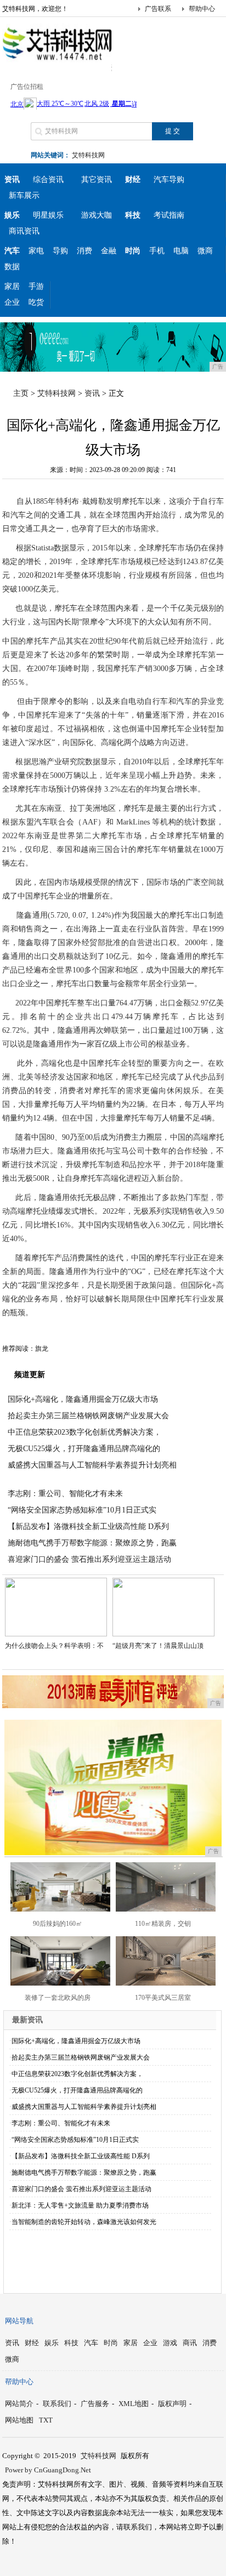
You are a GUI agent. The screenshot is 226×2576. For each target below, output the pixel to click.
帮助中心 (202, 9)
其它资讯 (97, 180)
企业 (12, 302)
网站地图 (19, 2420)
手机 (157, 251)
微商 (205, 251)
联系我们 (57, 2404)
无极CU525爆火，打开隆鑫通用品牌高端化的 (84, 1449)
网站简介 (19, 2404)
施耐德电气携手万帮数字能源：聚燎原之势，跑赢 (92, 1543)
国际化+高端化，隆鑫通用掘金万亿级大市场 (83, 1399)
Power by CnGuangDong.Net (48, 2470)
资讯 (92, 393)
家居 (12, 286)
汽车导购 (169, 180)
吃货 (36, 302)
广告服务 (95, 2404)
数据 (12, 267)
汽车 (91, 2343)
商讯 (190, 2343)
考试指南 (169, 215)
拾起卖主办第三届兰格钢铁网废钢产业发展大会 (88, 1416)
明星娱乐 (48, 215)
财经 (32, 2343)
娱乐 (52, 2343)
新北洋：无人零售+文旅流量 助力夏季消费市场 (80, 2205)
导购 (60, 251)
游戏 (170, 2343)
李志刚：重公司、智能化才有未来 (65, 1494)
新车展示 (24, 195)
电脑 (181, 251)
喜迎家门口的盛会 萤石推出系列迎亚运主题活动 (89, 1559)
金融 (109, 251)
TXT (46, 2420)
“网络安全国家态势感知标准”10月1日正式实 (82, 1510)
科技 (71, 2343)
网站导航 (19, 2321)
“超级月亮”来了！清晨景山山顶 (158, 1646)
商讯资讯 (24, 231)
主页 (21, 393)
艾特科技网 (88, 155)
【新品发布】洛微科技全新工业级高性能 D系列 (88, 1526)
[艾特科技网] (57, 62)
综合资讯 (48, 180)
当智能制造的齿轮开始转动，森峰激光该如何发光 (84, 2222)
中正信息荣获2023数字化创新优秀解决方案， (84, 1432)
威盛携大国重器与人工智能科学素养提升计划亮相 (92, 1465)
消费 (84, 251)
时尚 (111, 2343)
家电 (36, 251)
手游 (36, 286)
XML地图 (134, 2404)
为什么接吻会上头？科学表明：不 (54, 1646)
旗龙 (42, 1349)
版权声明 (172, 2404)
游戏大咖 (97, 215)
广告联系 (158, 9)
